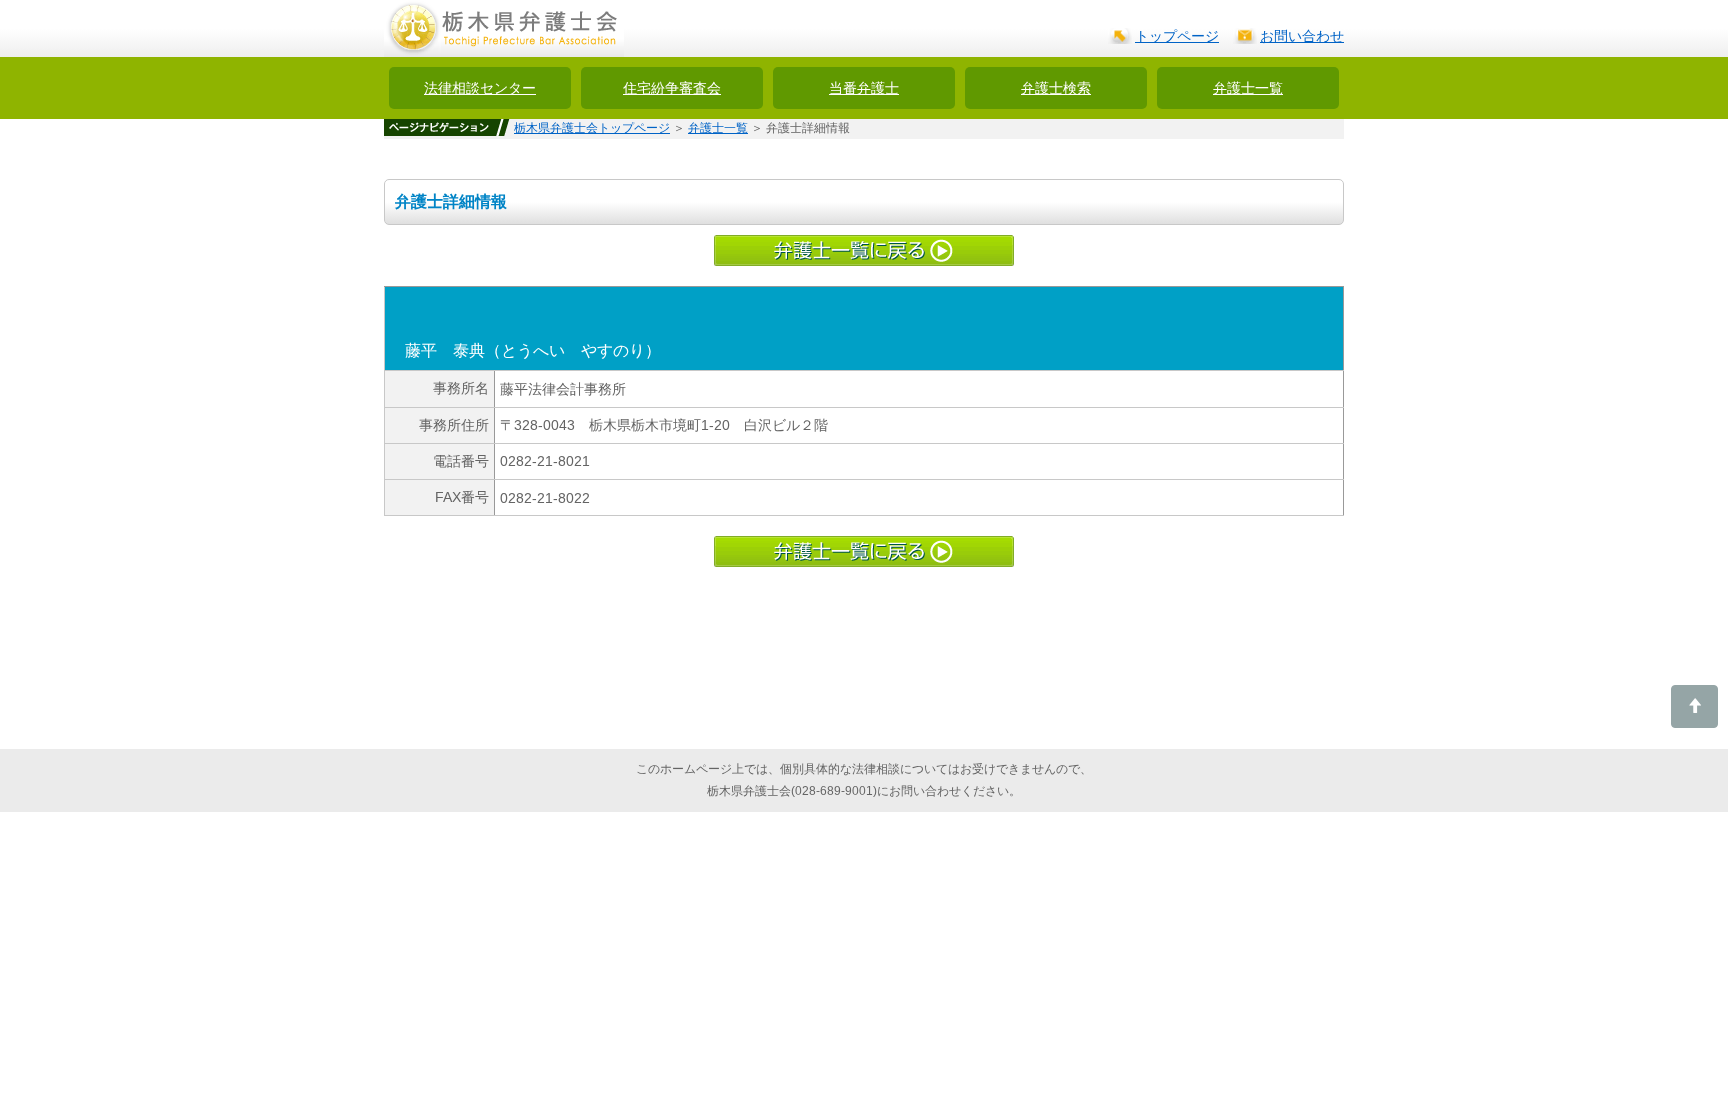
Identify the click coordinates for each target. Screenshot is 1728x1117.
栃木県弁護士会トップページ (592, 128)
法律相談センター (480, 88)
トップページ (1177, 36)
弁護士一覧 (1248, 88)
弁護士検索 (1056, 88)
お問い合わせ (1302, 36)
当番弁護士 (864, 88)
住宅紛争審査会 (672, 88)
